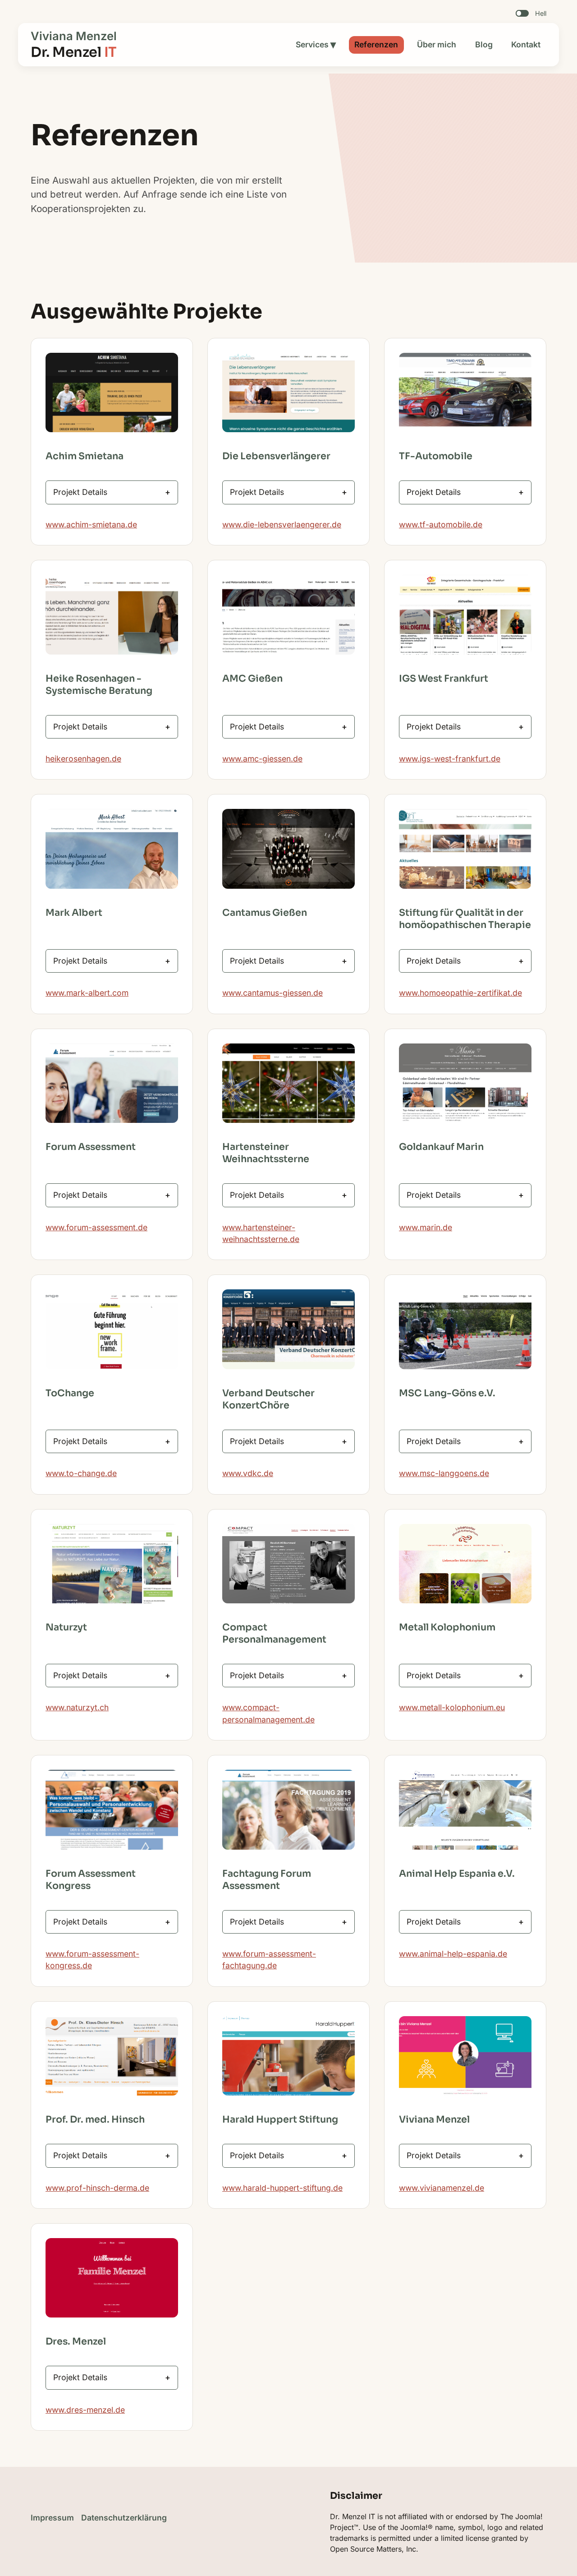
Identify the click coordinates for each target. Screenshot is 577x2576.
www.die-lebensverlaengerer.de (282, 524)
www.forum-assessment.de (96, 1227)
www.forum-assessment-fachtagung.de (269, 1960)
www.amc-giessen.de (262, 759)
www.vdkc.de (248, 1473)
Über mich (437, 44)
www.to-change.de (81, 1473)
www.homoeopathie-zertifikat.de (460, 993)
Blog (484, 44)
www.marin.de (426, 1227)
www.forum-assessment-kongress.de (92, 1960)
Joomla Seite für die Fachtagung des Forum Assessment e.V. (273, 1925)
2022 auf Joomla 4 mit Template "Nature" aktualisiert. (110, 1925)
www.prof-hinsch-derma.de (97, 2188)
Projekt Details (80, 492)
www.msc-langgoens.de (444, 1473)
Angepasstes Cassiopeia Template (99, 1679)
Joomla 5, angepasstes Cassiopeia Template (450, 1198)
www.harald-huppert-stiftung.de (282, 2188)
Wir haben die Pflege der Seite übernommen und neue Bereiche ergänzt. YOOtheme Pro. (110, 1445)
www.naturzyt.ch (77, 1707)
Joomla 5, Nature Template (280, 1679)
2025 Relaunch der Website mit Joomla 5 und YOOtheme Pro (111, 1198)
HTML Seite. (434, 2159)
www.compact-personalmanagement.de (268, 1713)
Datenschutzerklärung (124, 2518)
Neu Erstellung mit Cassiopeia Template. (285, 1445)
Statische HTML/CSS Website (285, 1198)
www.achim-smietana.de (91, 524)
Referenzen (376, 44)
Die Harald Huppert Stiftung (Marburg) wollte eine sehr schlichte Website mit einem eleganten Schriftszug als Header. (282, 2159)
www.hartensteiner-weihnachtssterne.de (261, 1233)
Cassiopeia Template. (93, 964)
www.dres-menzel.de (85, 2410)
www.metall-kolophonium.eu (452, 1707)
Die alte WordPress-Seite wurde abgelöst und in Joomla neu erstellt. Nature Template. (463, 1445)
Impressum (52, 2518)
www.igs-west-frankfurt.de (450, 759)
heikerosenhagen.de (83, 759)
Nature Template (437, 1679)
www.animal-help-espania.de (453, 1954)
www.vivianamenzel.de (442, 2188)
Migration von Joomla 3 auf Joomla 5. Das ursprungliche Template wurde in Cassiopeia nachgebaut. (286, 964)
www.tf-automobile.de (441, 524)
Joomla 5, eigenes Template (105, 2381)
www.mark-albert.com (87, 993)
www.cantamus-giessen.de (272, 993)
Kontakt (526, 44)
